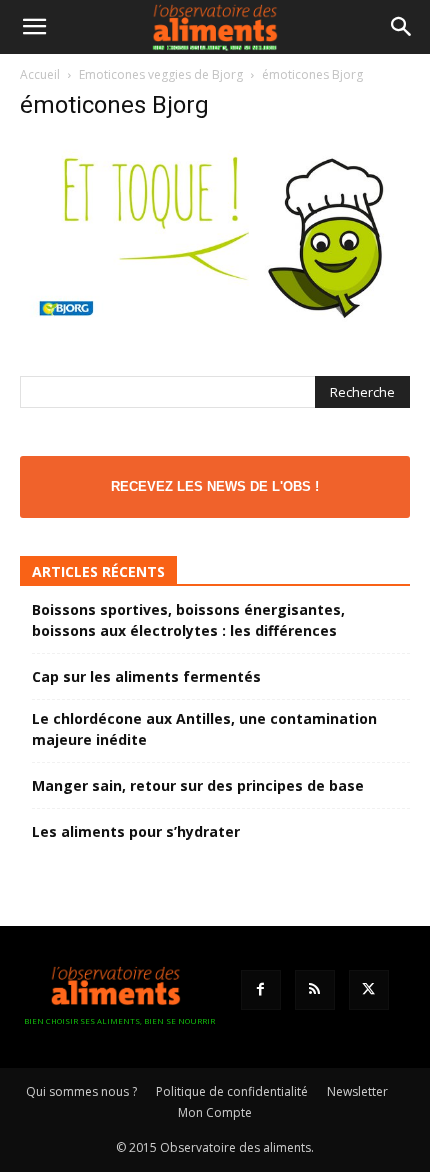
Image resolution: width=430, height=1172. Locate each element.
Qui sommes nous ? (81, 1091)
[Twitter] (369, 990)
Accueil (40, 74)
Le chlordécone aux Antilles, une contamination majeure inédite (204, 729)
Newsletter (357, 1091)
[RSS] (315, 990)
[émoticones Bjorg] (215, 329)
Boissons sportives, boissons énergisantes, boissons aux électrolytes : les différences (188, 620)
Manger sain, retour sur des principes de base (198, 785)
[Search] (402, 27)
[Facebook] (261, 990)
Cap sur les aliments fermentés (146, 676)
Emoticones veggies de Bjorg (161, 74)
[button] (34, 27)
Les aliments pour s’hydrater (136, 831)
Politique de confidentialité (232, 1091)
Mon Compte (215, 1112)
